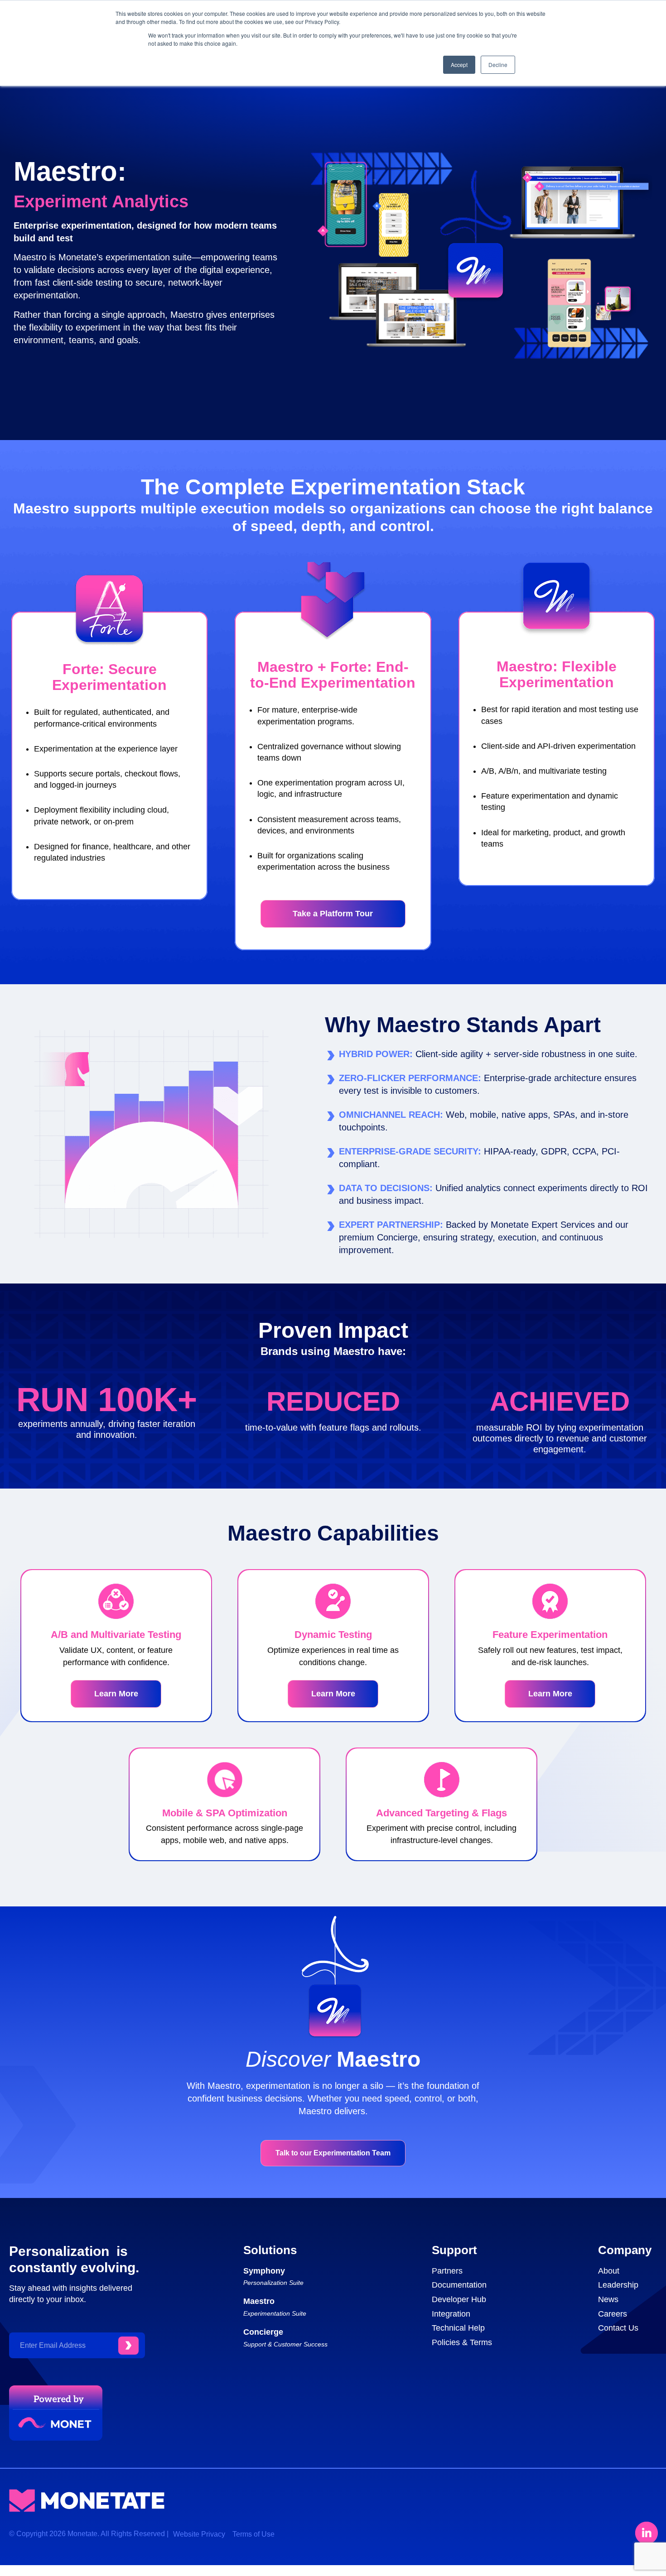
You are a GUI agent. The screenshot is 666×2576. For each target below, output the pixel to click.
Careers (613, 2314)
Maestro (259, 2301)
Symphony (264, 2271)
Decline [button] (498, 65)
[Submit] (128, 2346)
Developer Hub (459, 2299)
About (609, 2271)
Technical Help (458, 2328)
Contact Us (618, 2328)
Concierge (263, 2332)
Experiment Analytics (101, 201)
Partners (447, 2271)
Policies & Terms (462, 2342)
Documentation (459, 2285)
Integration (451, 2314)
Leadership (618, 2285)
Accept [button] (459, 65)
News (608, 2299)
